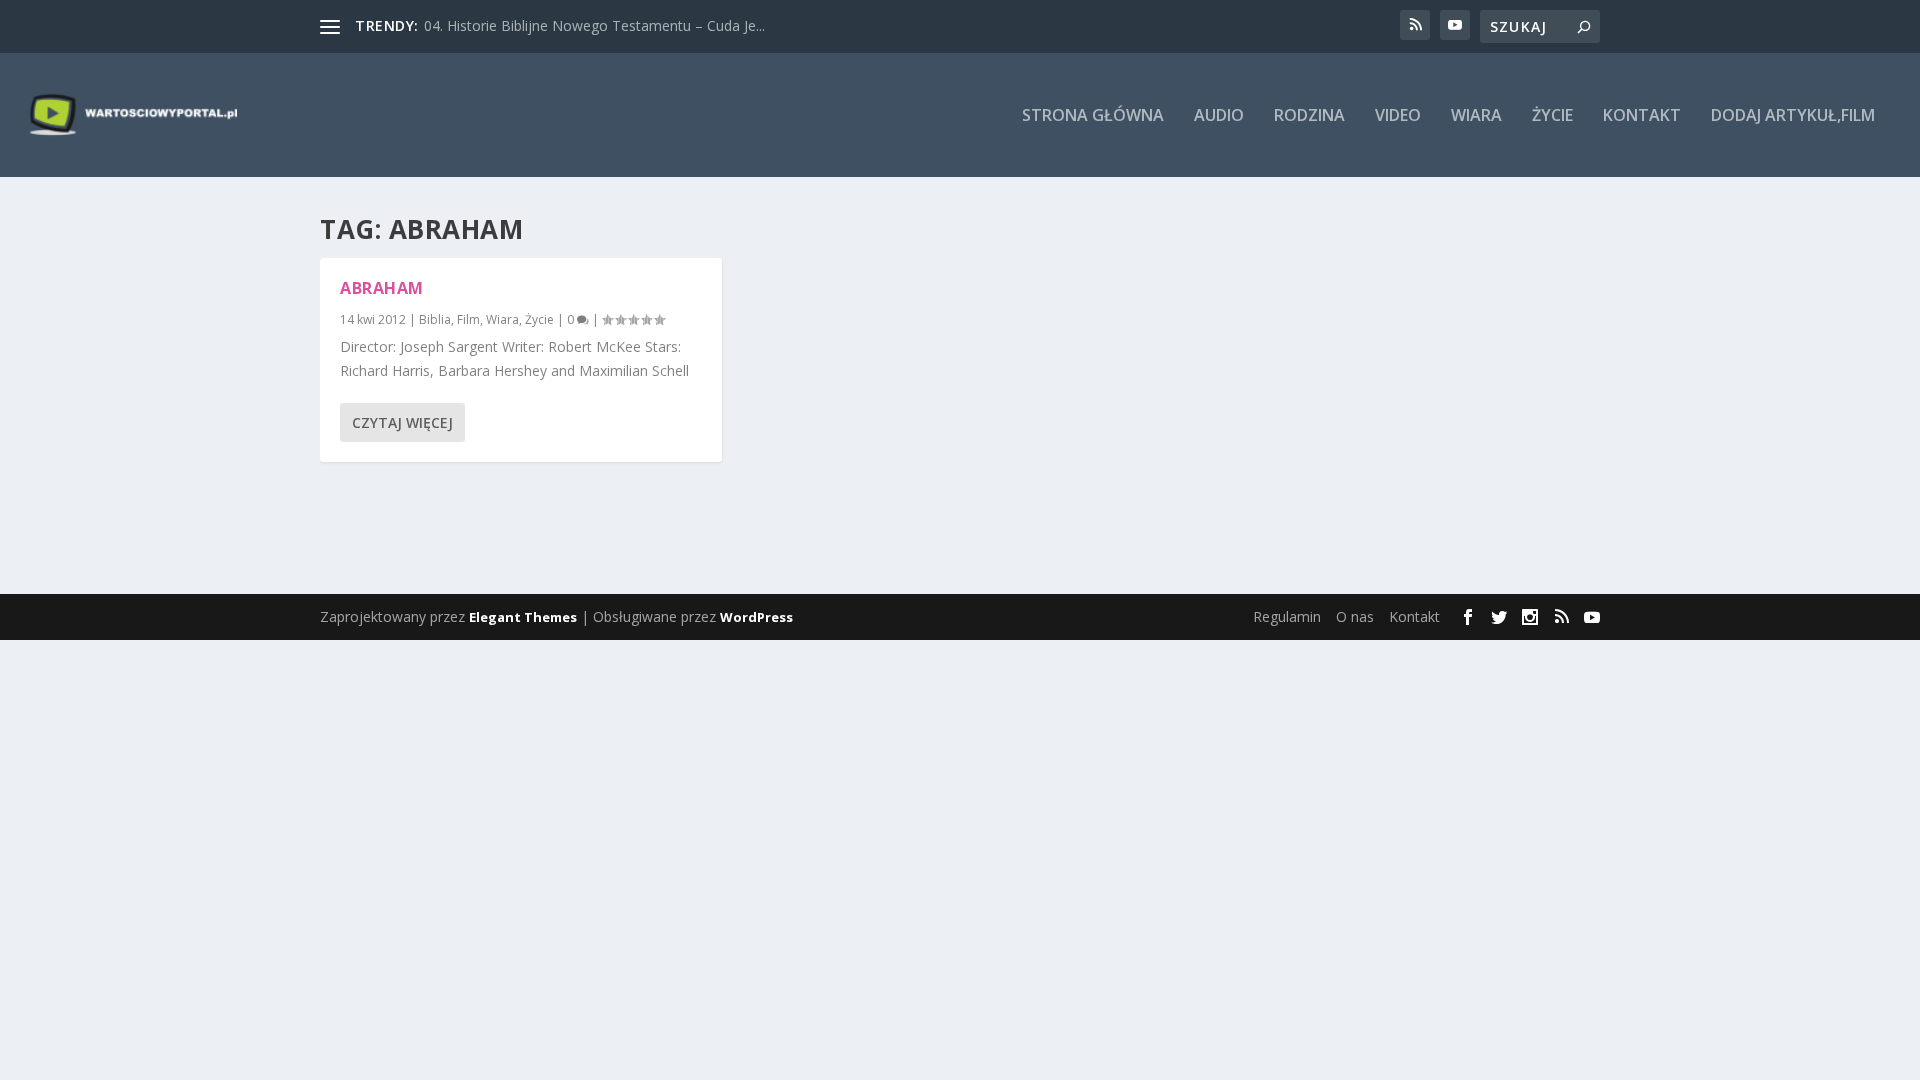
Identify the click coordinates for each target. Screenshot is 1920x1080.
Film (468, 319)
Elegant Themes (523, 617)
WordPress (756, 617)
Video (1398, 116)
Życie (1552, 116)
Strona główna (1093, 116)
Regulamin (1287, 616)
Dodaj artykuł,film (1793, 116)
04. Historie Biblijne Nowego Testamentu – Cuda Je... (594, 25)
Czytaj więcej (402, 422)
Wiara (1476, 116)
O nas (1355, 616)
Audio (1219, 116)
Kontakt (1642, 116)
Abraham (382, 288)
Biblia (435, 319)
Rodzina (1309, 116)
